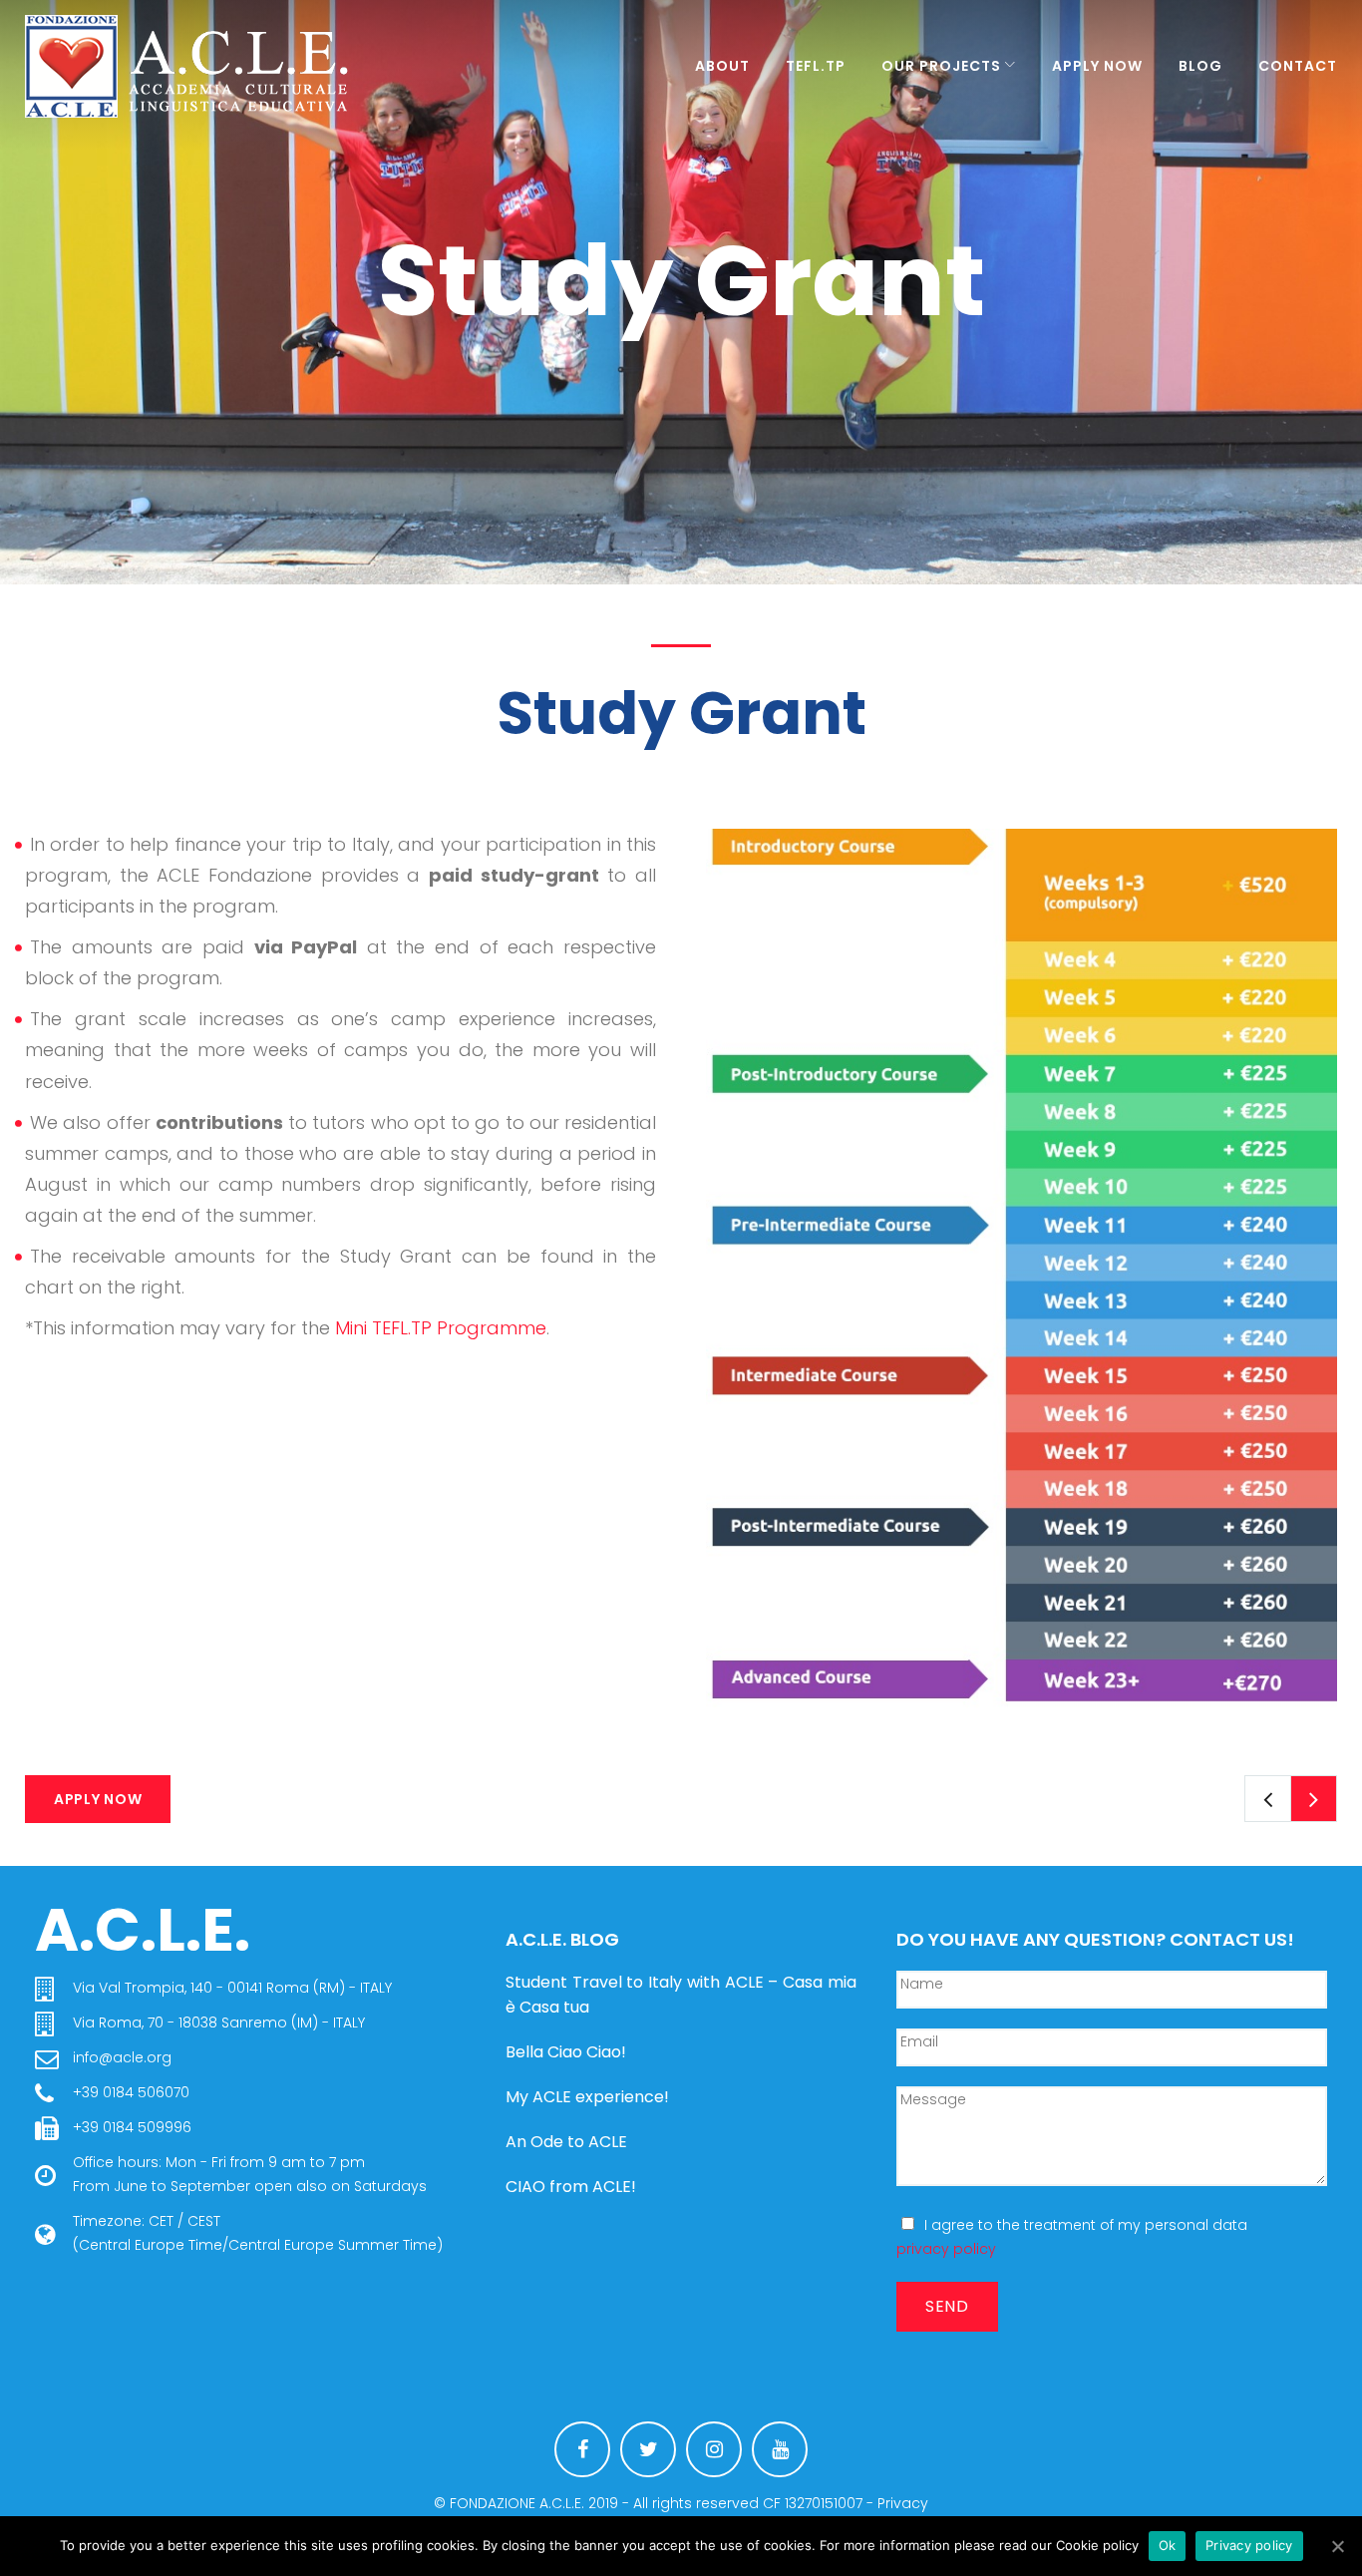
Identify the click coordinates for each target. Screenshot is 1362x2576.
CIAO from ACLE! (571, 2187)
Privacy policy (1249, 2545)
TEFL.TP (816, 66)
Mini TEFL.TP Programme (441, 1328)
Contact (1298, 66)
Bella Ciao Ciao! (566, 2052)
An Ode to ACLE (566, 2142)
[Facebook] (582, 2449)
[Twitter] (648, 2449)
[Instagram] (714, 2449)
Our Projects (941, 66)
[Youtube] (780, 2449)
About (722, 66)
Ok (1168, 2545)
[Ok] (1337, 2546)
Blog (1200, 66)
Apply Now (1097, 66)
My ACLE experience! (587, 2097)
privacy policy (946, 2249)
